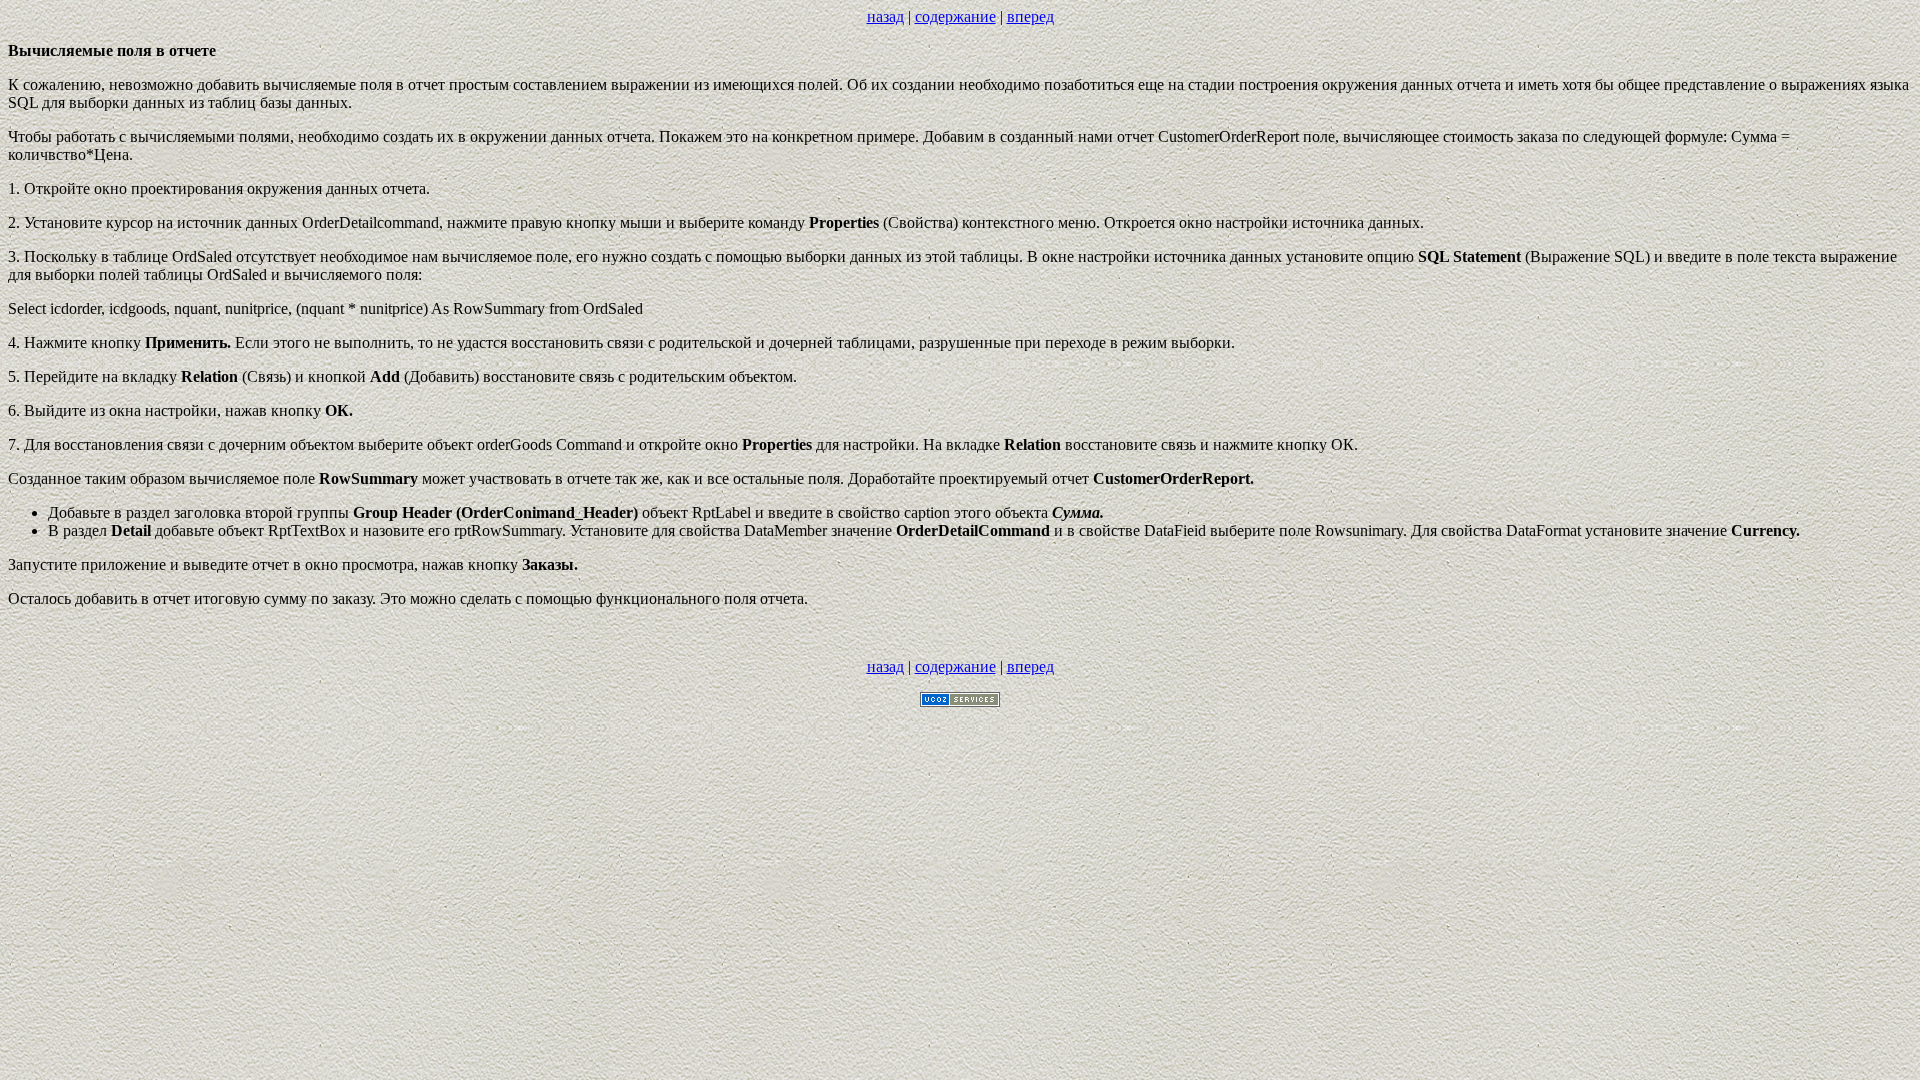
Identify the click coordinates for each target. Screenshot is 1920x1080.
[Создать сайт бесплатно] (960, 701)
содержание (955, 16)
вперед (1030, 16)
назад (885, 16)
